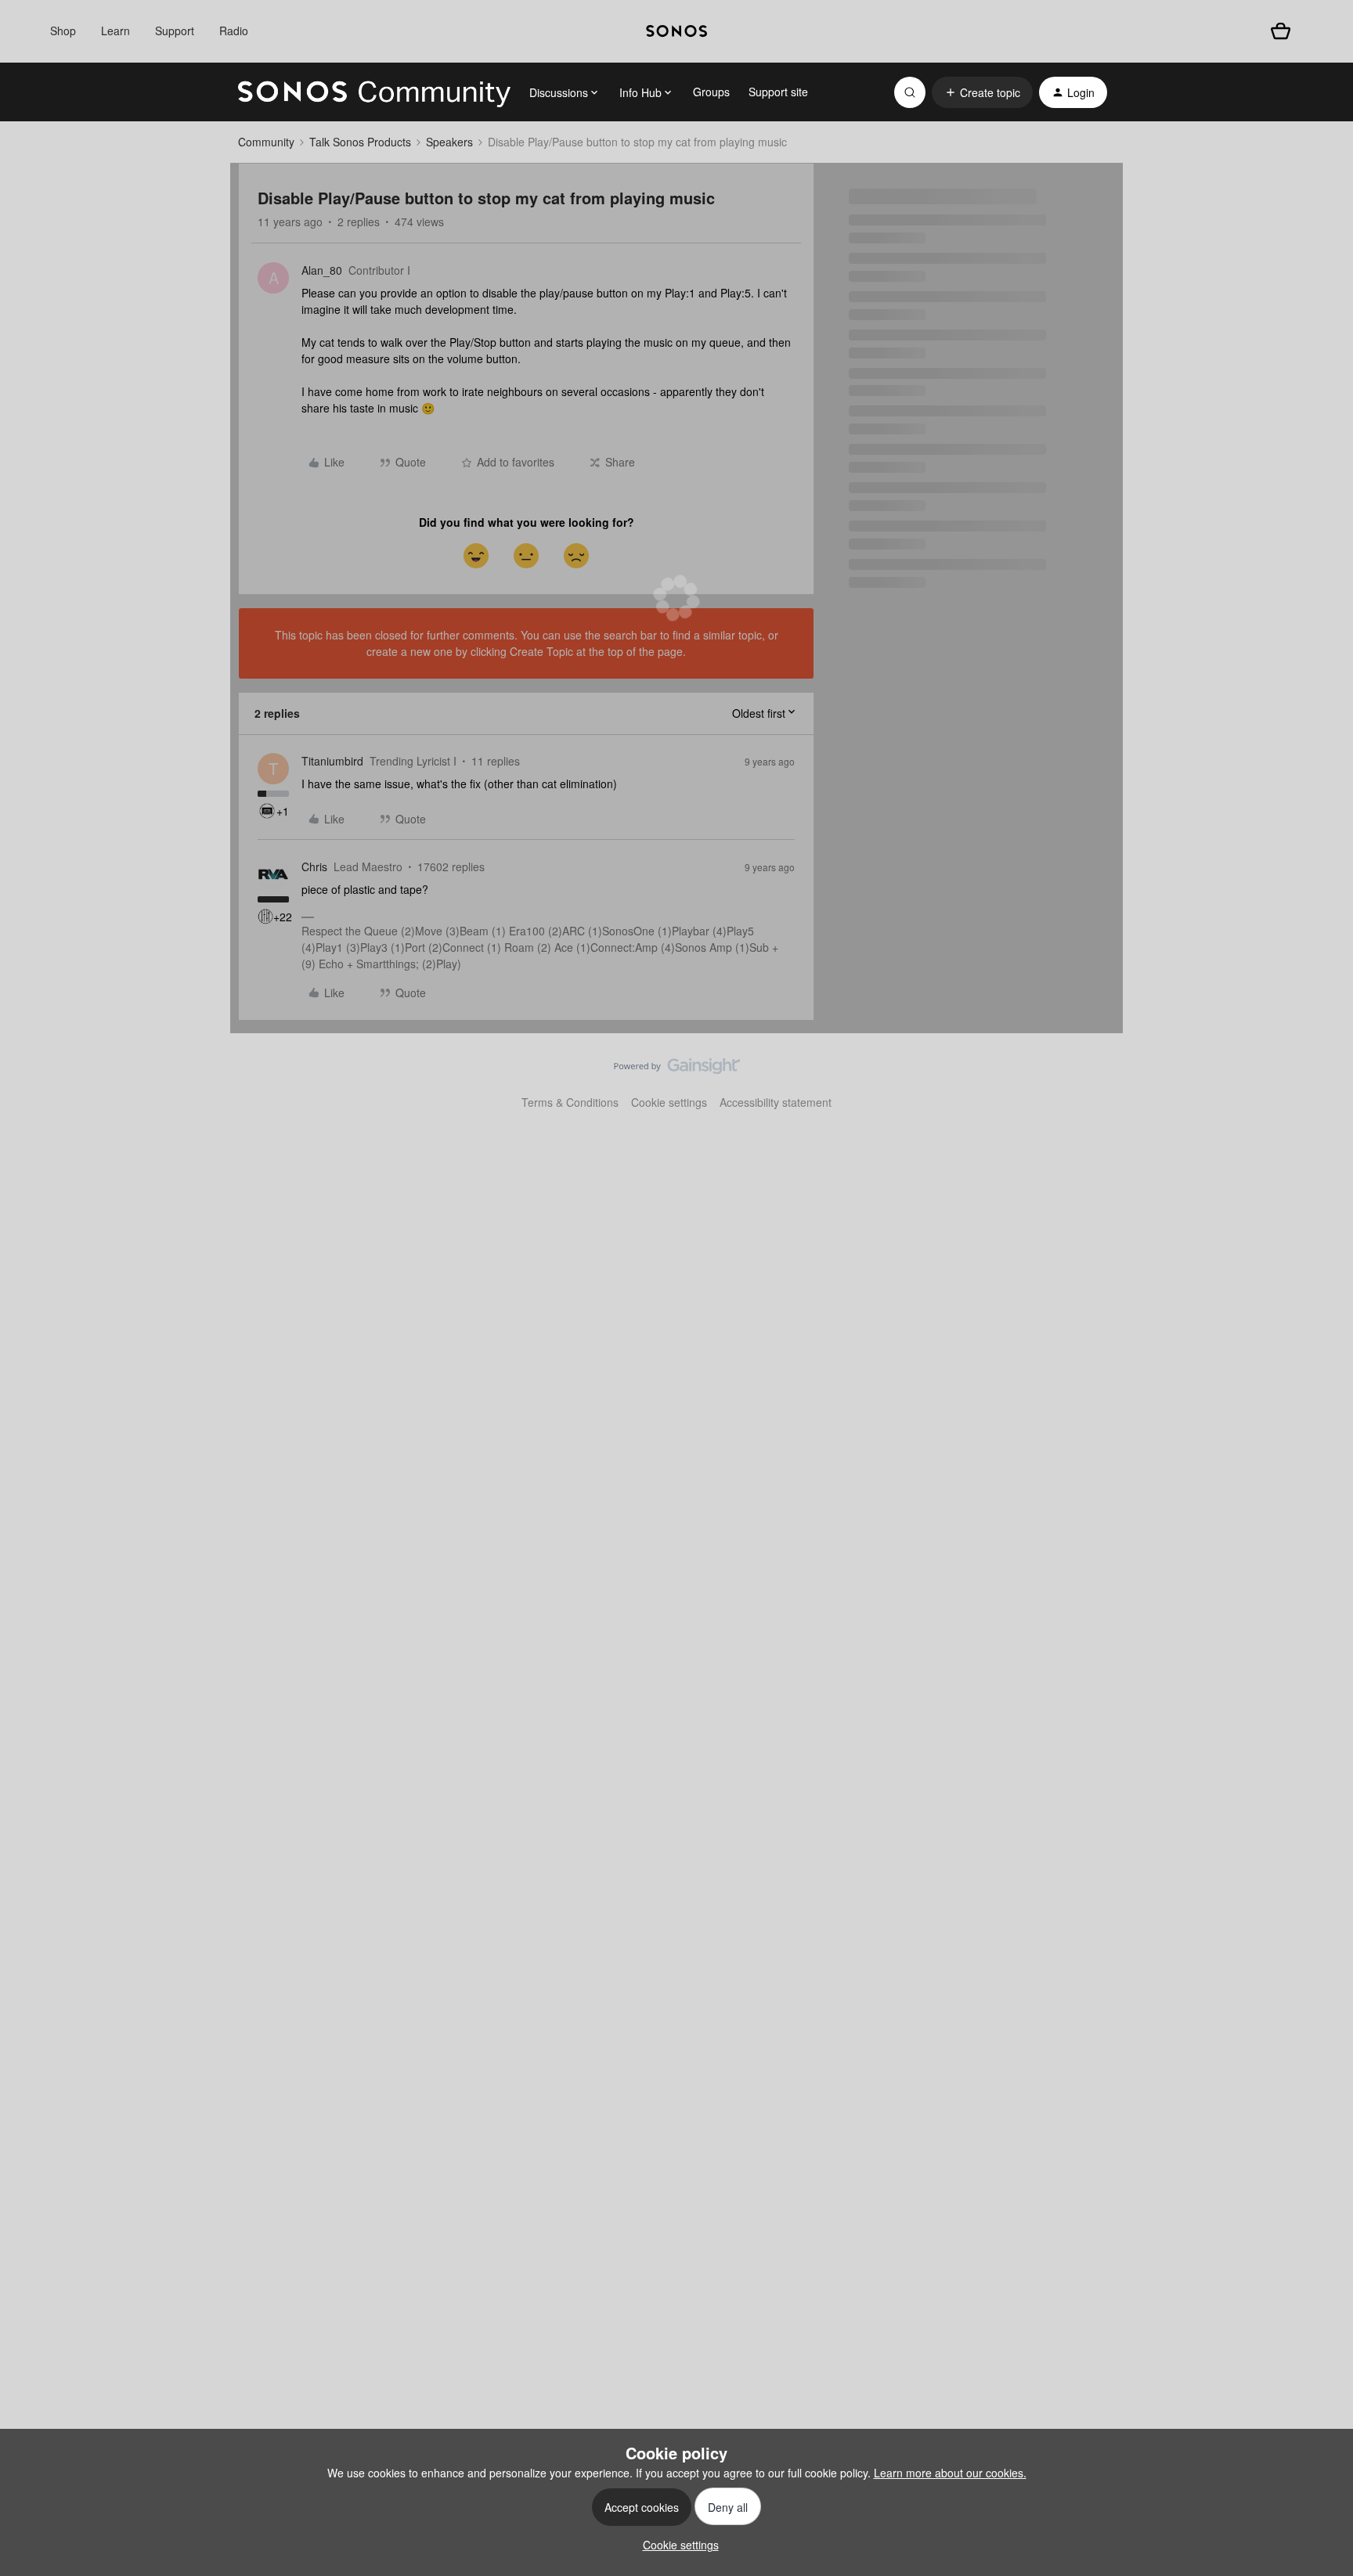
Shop (63, 31)
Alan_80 (322, 270)
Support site (778, 92)
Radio (234, 31)
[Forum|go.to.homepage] (374, 92)
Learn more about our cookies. (950, 2473)
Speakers (449, 142)
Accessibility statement (776, 1102)
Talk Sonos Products (360, 142)
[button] (982, 92)
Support (175, 31)
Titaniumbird (332, 761)
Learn (115, 31)
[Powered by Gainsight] (677, 1070)
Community (266, 142)
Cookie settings (669, 1102)
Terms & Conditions (570, 1102)
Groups (711, 92)
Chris (314, 866)
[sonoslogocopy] (676, 31)
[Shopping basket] (1281, 31)
